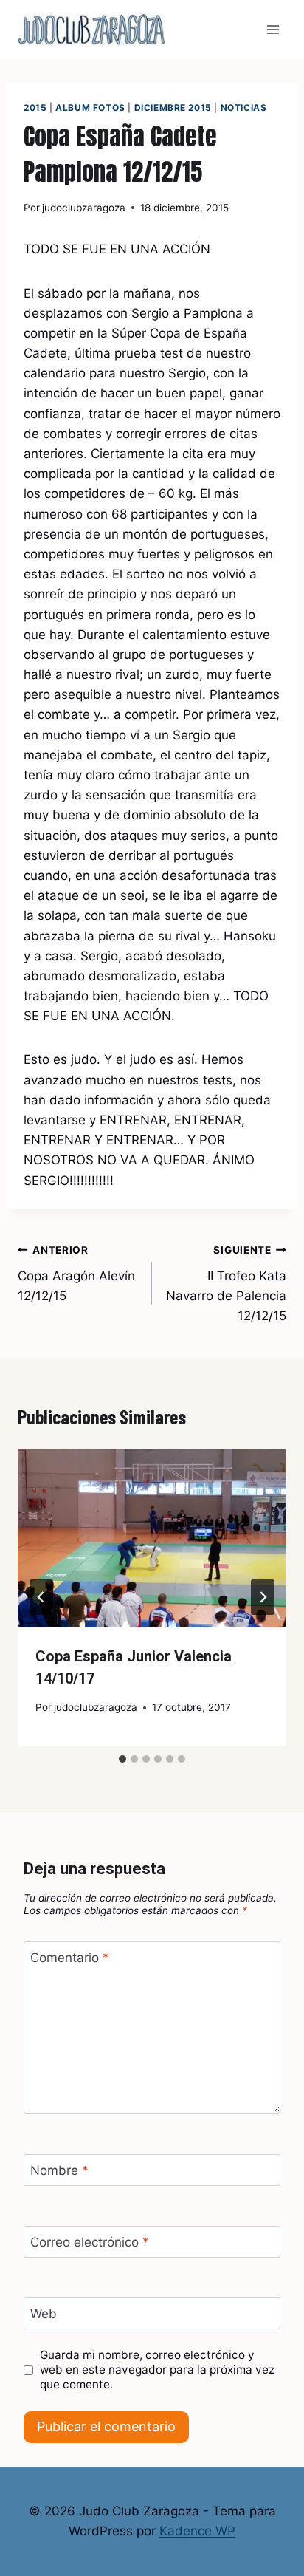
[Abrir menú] (273, 29)
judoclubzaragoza (84, 208)
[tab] (122, 1759)
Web (44, 2314)
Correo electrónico (90, 2242)
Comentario (70, 1958)
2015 (35, 107)
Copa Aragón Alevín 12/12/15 (76, 1274)
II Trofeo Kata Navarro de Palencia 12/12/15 (226, 1284)
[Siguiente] (263, 1597)
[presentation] (152, 1538)
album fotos (90, 107)
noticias (244, 107)
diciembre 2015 (173, 107)
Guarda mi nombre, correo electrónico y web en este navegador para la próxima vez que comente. (157, 2370)
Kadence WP (197, 2531)
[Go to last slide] (41, 1597)
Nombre (59, 2170)
